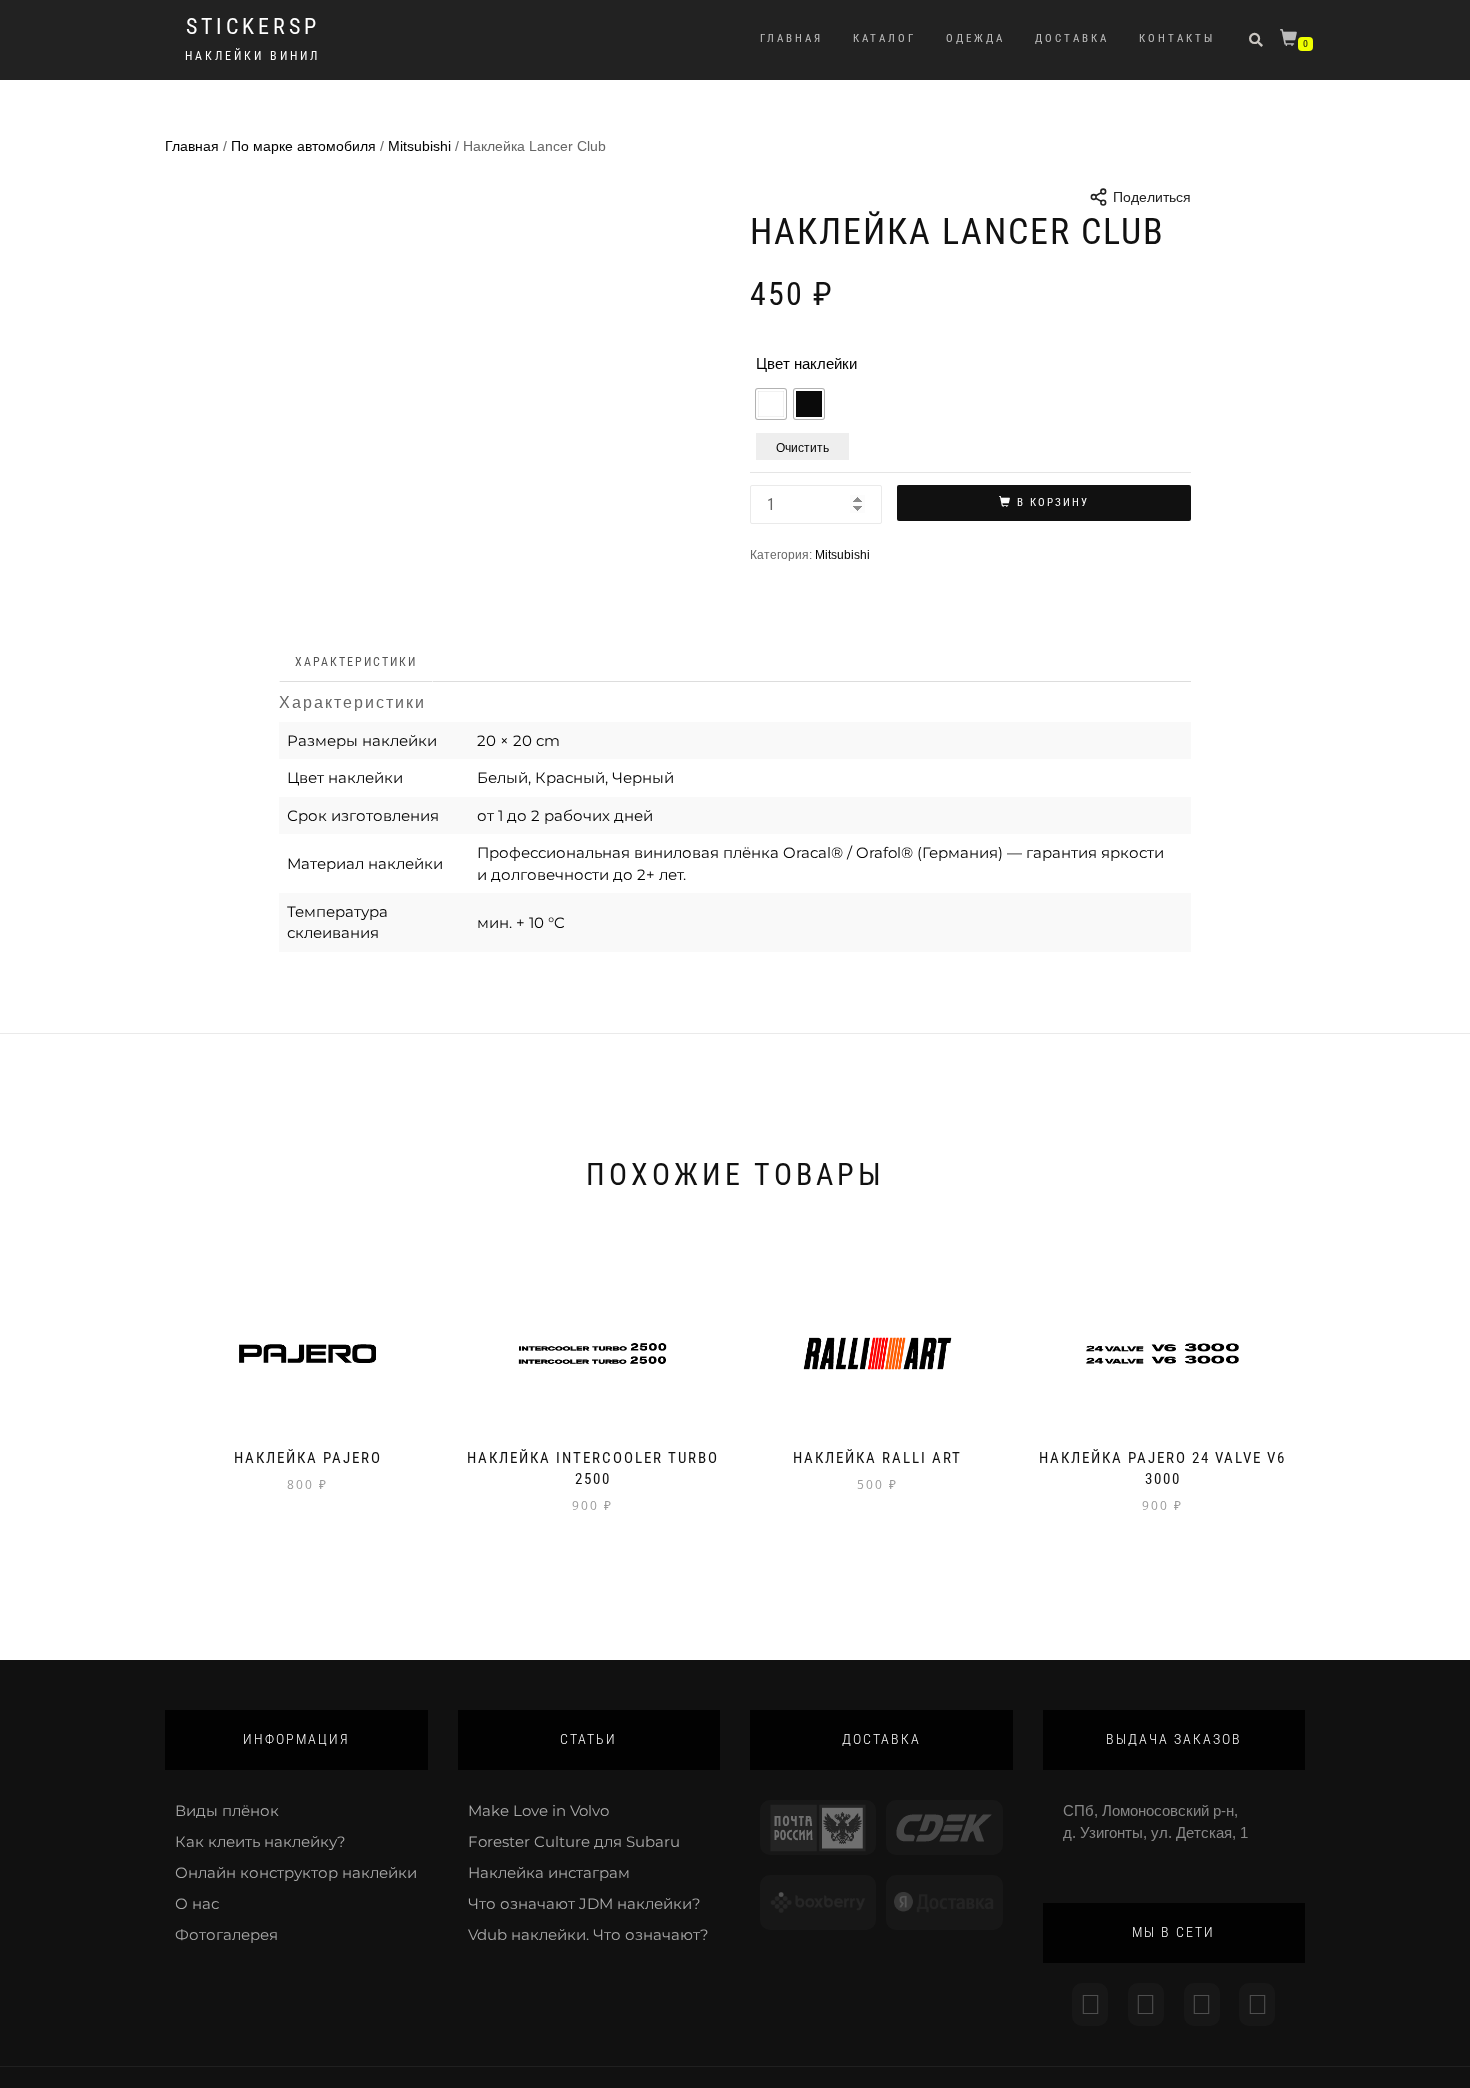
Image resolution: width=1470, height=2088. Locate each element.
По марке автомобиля (303, 146)
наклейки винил (252, 56)
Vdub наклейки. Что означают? (588, 1934)
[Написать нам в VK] (1257, 2004)
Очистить (802, 446)
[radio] (771, 404)
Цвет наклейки (806, 363)
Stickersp (253, 27)
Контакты (1177, 38)
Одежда (975, 38)
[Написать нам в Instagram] (1090, 2004)
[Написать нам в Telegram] (1146, 2004)
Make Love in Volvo (538, 1810)
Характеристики (356, 662)
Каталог (884, 38)
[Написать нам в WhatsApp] (1202, 2004)
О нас (197, 1903)
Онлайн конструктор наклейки (296, 1872)
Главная (791, 38)
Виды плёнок (227, 1810)
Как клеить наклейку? (260, 1841)
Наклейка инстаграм (549, 1872)
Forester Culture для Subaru (574, 1841)
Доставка (1072, 38)
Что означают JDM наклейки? (584, 1903)
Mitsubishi (419, 146)
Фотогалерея (226, 1934)
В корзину (1053, 502)
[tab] (357, 662)
